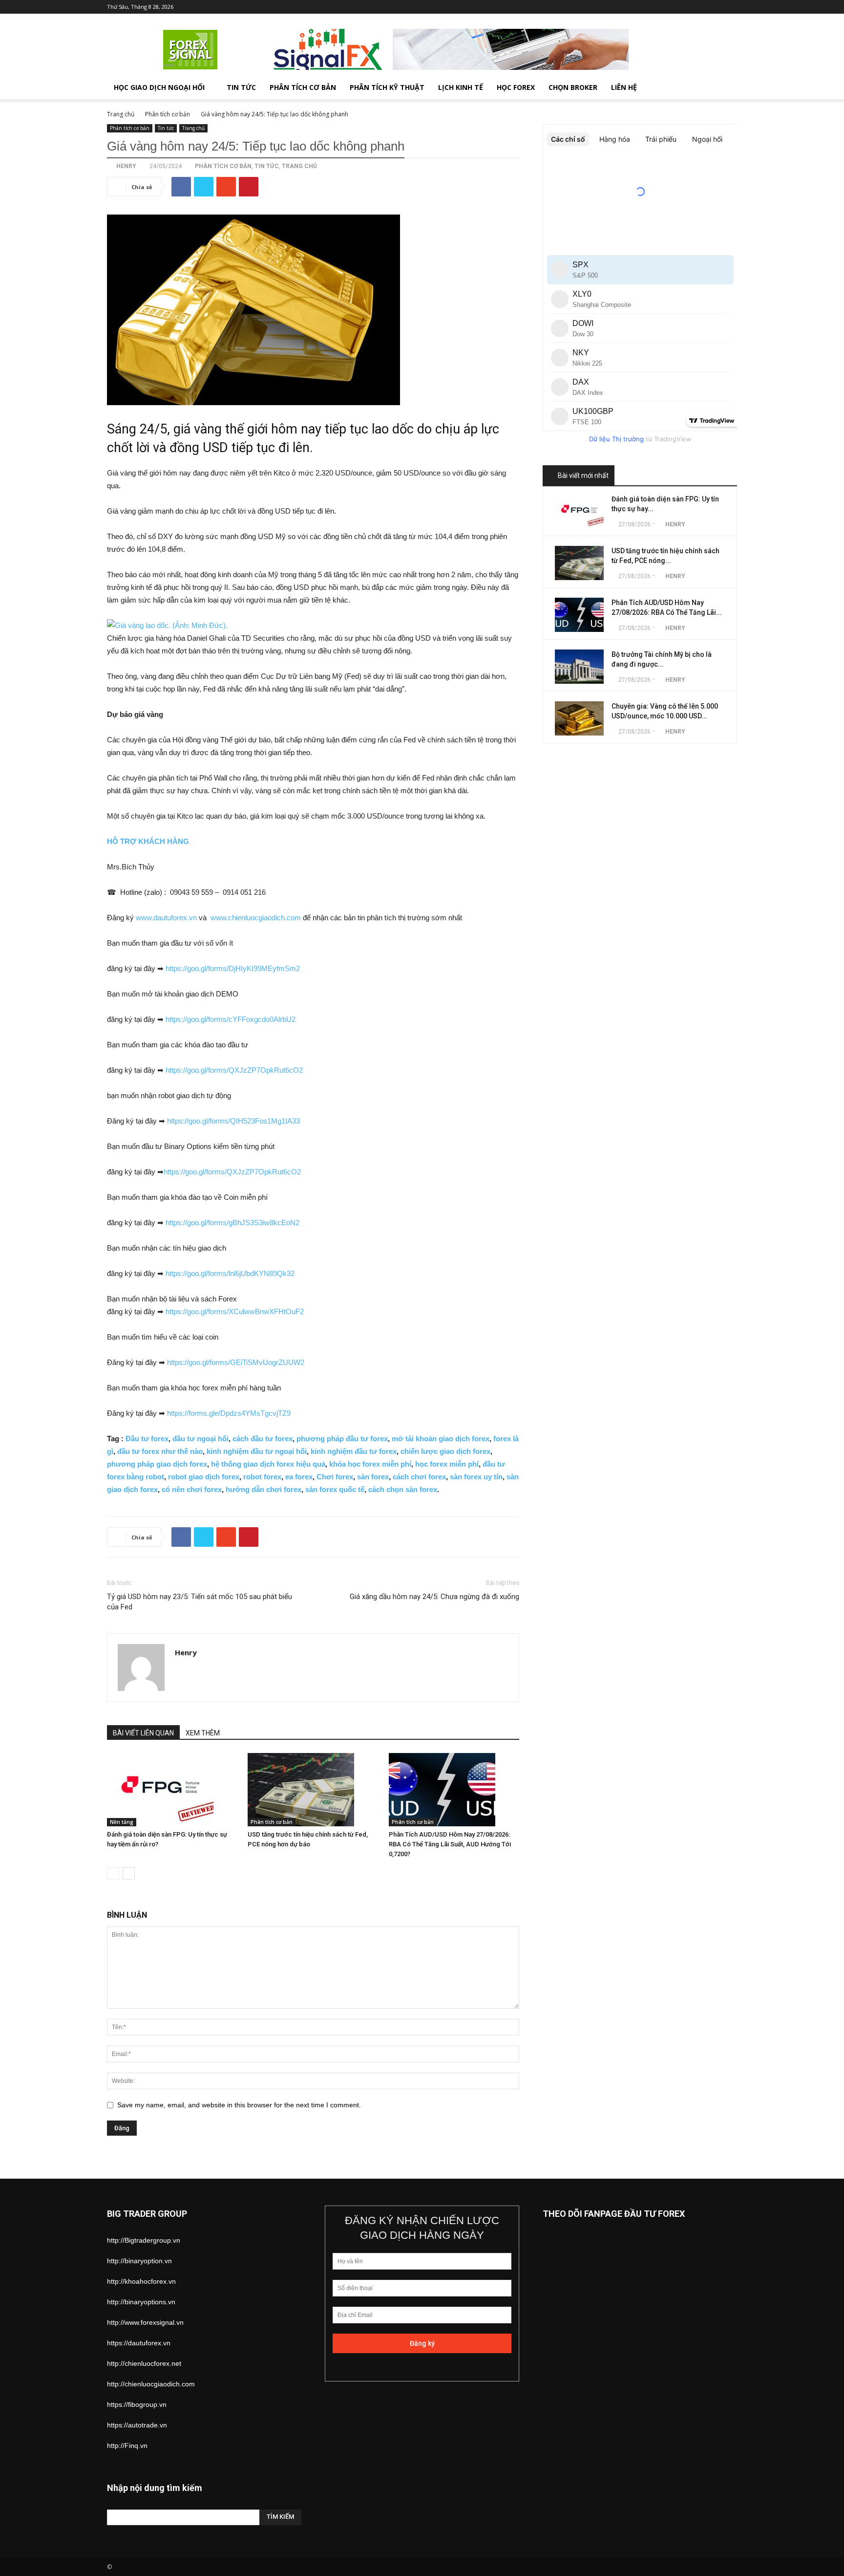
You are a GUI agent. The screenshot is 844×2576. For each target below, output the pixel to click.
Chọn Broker (573, 87)
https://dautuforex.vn (139, 2343)
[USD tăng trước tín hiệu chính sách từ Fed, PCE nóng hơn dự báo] (313, 1790)
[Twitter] (681, 7)
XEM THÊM (203, 1733)
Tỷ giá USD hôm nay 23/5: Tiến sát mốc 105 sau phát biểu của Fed (200, 1602)
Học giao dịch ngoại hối (159, 87)
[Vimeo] (697, 7)
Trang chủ (121, 114)
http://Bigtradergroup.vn (144, 2240)
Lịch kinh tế (461, 87)
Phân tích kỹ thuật (387, 87)
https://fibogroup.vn (137, 2404)
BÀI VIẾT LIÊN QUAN (143, 1733)
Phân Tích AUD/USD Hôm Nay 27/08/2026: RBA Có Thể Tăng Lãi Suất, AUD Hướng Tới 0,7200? (450, 1844)
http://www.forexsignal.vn (145, 2322)
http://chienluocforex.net (144, 2363)
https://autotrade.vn (137, 2425)
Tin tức (241, 87)
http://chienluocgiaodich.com (151, 2384)
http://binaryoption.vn (139, 2261)
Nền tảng (122, 1822)
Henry (126, 166)
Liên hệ (624, 87)
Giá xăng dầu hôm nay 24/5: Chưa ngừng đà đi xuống (434, 1597)
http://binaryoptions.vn (141, 2302)
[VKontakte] (714, 7)
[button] (725, 88)
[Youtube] (730, 7)
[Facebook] (665, 7)
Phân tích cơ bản (303, 87)
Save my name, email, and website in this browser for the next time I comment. (239, 2105)
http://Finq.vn (127, 2446)
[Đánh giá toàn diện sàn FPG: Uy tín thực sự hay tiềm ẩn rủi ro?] (172, 1790)
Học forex (516, 87)
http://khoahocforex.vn (141, 2281)
